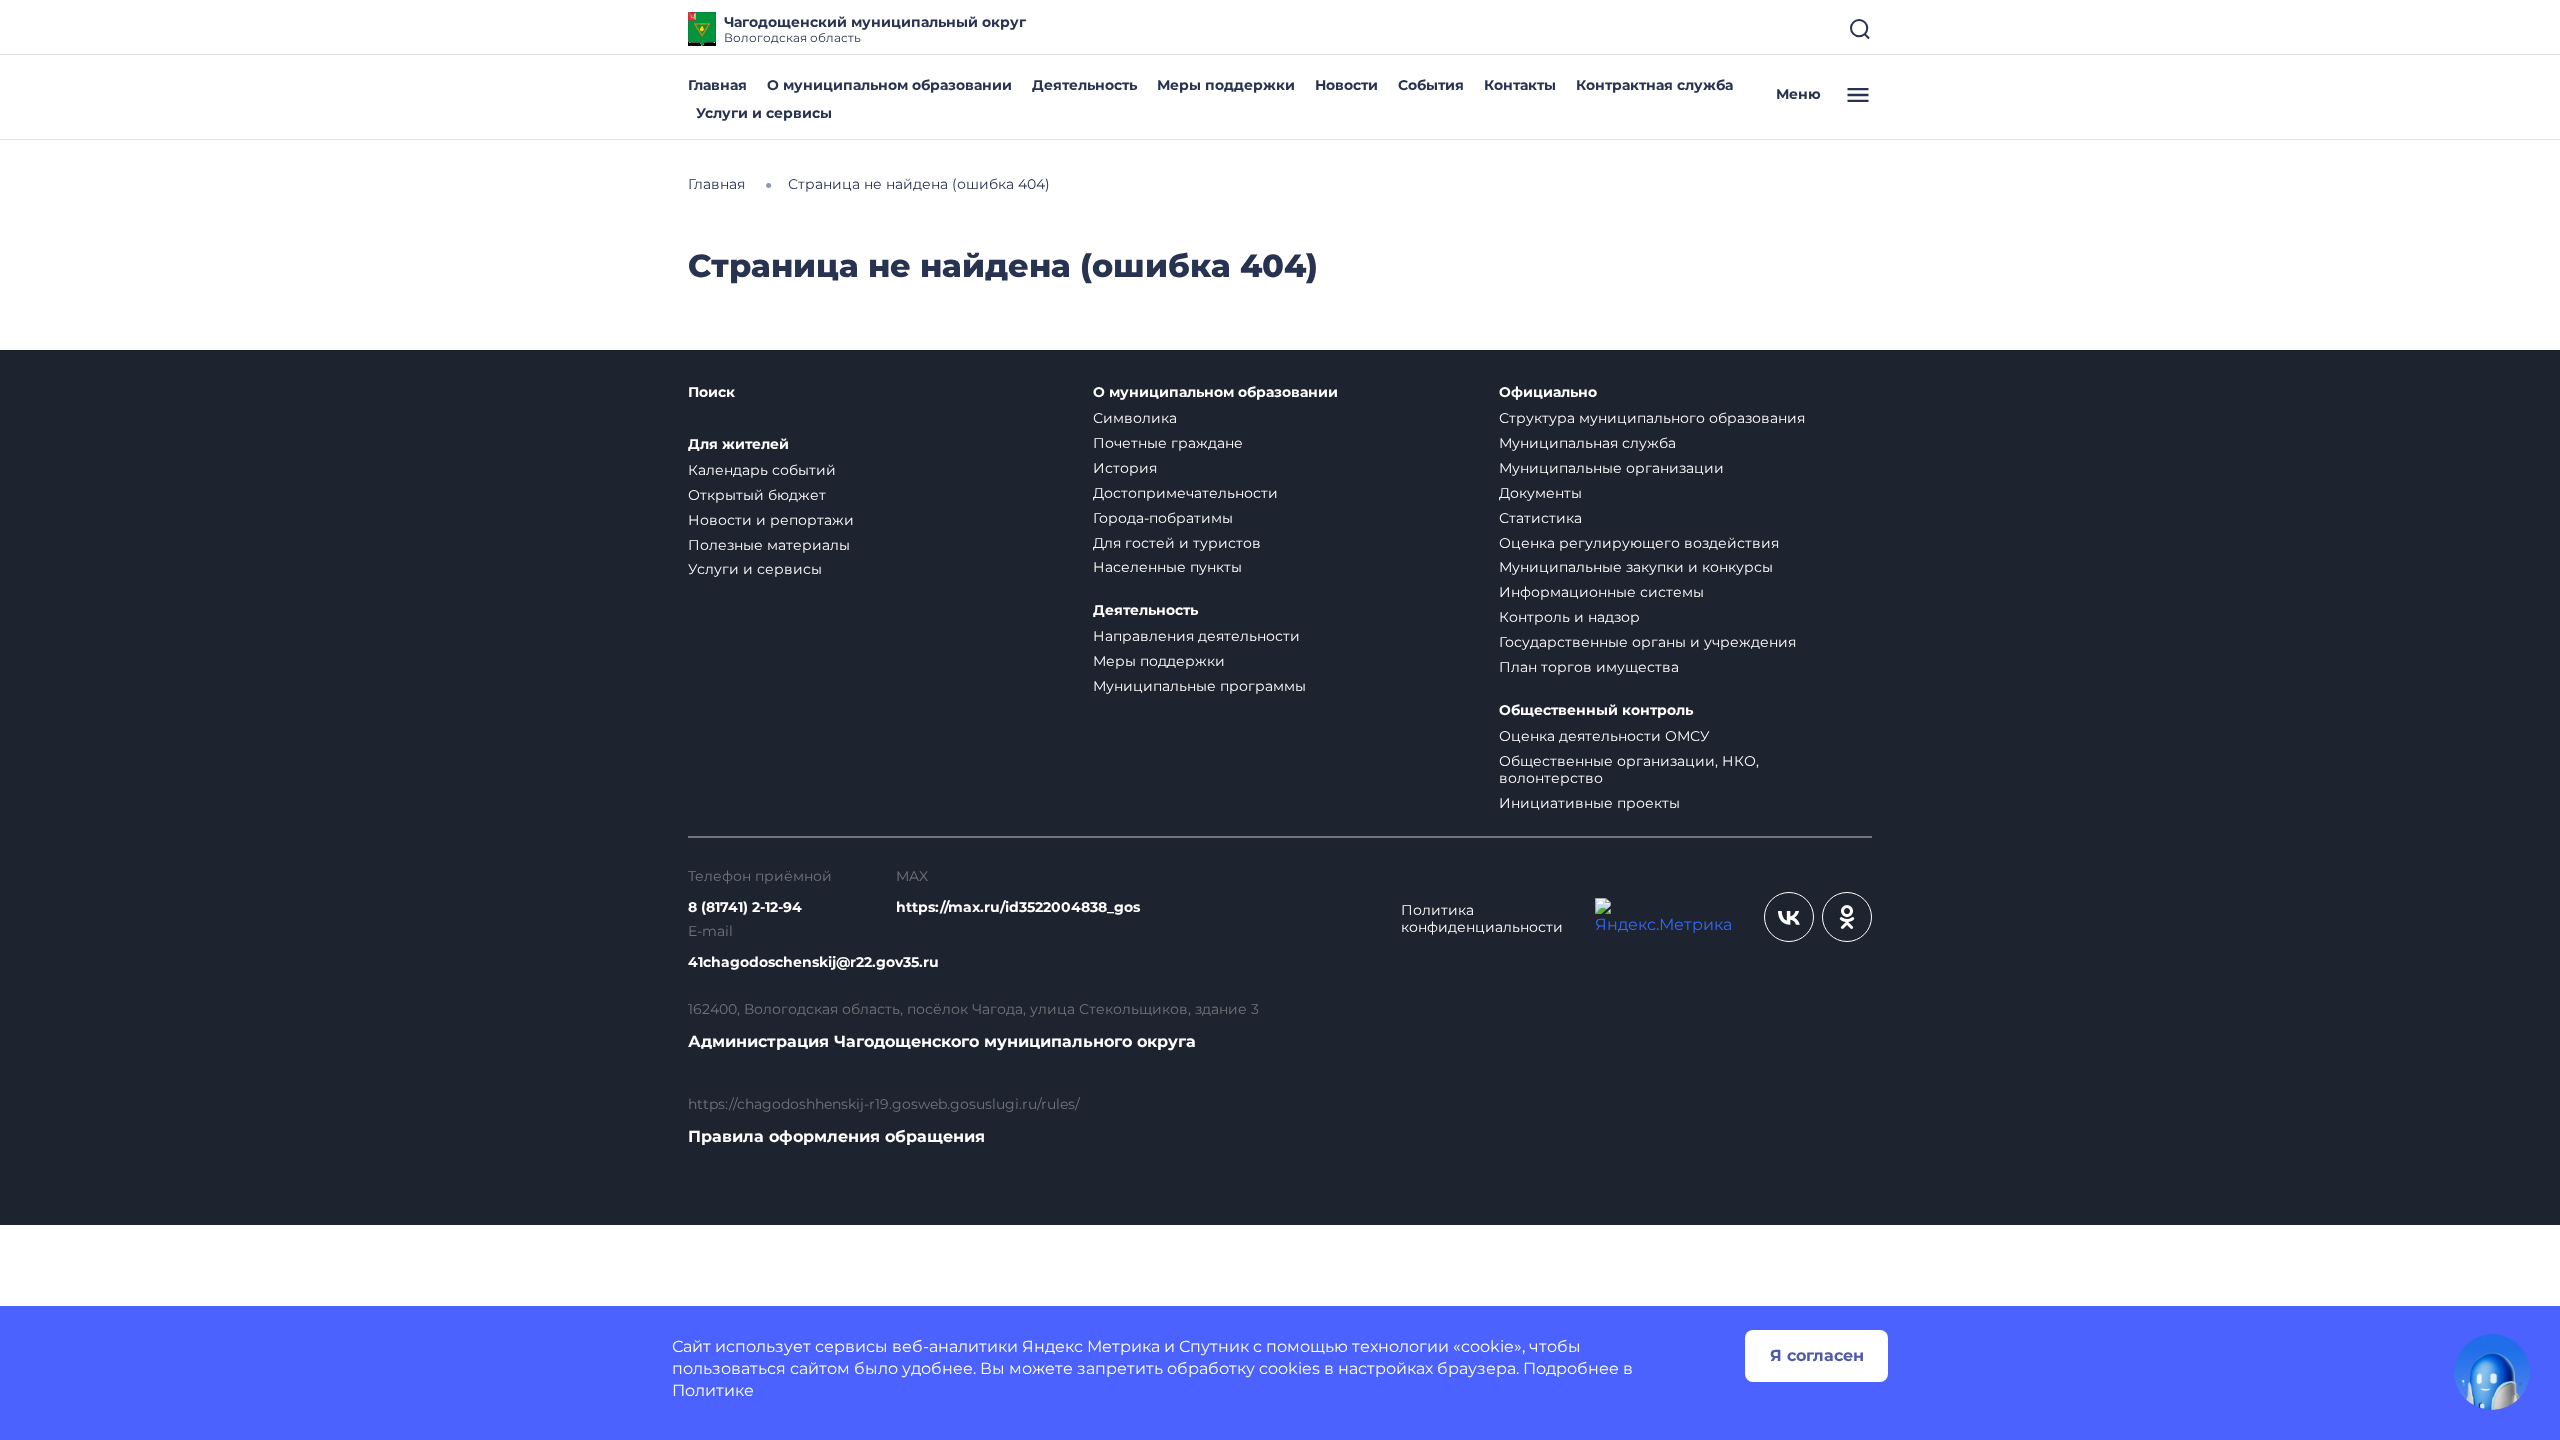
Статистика (1540, 518)
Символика (1135, 418)
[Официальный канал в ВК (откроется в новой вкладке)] (1789, 917)
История (1125, 468)
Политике (713, 1390)
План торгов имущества (1589, 667)
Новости (1346, 85)
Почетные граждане (1168, 443)
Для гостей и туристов (1177, 543)
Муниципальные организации (1611, 468)
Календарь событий (762, 470)
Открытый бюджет (757, 495)
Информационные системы (1601, 592)
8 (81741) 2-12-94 (745, 907)
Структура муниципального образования (1652, 418)
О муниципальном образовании (889, 85)
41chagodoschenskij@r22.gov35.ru (813, 962)
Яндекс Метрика (1091, 1346)
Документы (1540, 493)
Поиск (711, 392)
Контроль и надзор (1569, 617)
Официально (1548, 392)
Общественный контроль (1596, 710)
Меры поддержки (1226, 85)
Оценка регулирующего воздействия (1639, 543)
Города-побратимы (1163, 518)
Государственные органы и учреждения (1647, 642)
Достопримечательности (1185, 493)
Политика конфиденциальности (1482, 919)
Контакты (1520, 85)
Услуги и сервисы (764, 113)
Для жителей (738, 444)
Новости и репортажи (771, 520)
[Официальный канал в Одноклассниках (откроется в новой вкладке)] (1847, 917)
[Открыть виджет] (2492, 1372)
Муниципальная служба (1587, 443)
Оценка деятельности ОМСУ (1604, 736)
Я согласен (1817, 1355)
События (1431, 85)
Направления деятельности (1196, 636)
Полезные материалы (769, 545)
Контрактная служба (1654, 85)
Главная (717, 85)
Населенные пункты (1167, 567)
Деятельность (1084, 85)
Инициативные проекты (1589, 803)
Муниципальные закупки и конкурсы (1636, 567)
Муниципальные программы (1199, 686)
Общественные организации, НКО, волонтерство (1629, 769)
